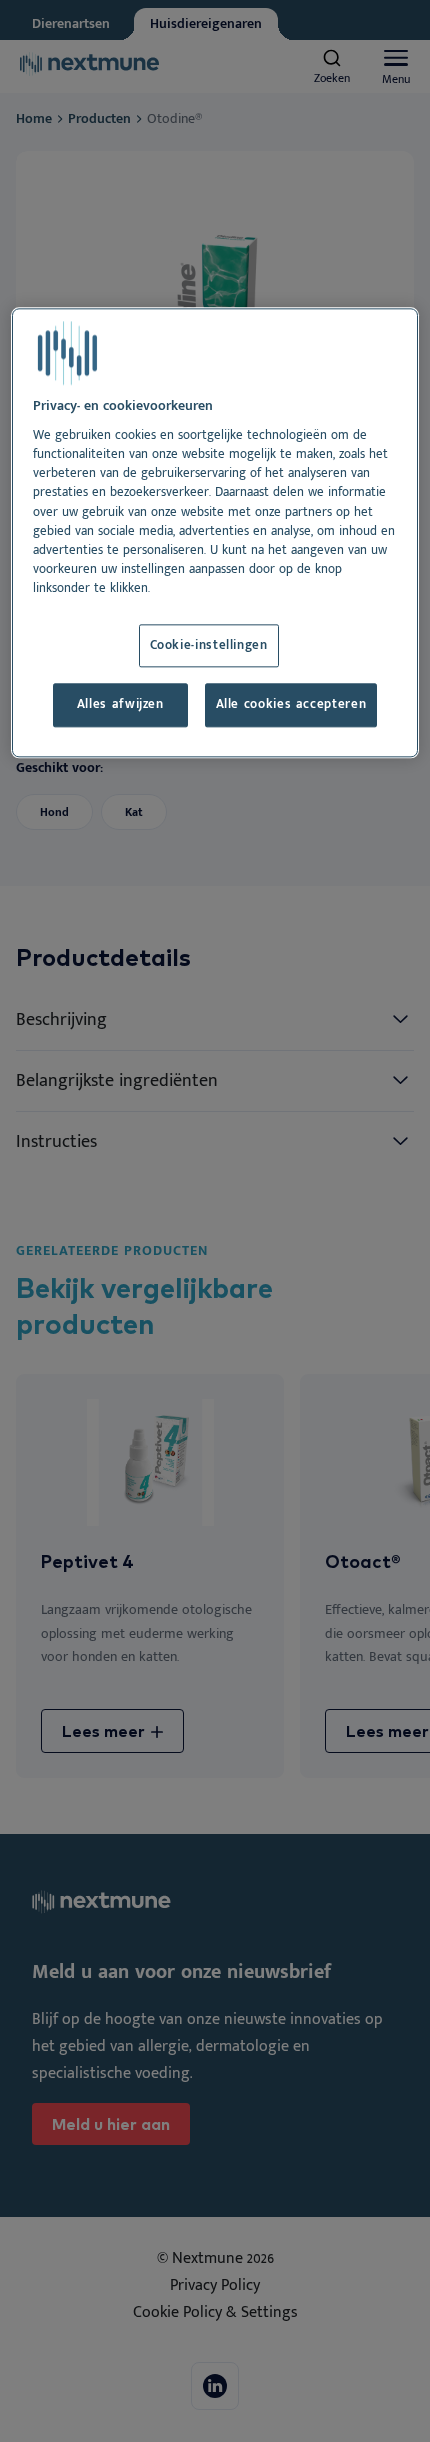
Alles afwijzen (120, 705)
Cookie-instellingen (209, 645)
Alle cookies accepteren (291, 705)
